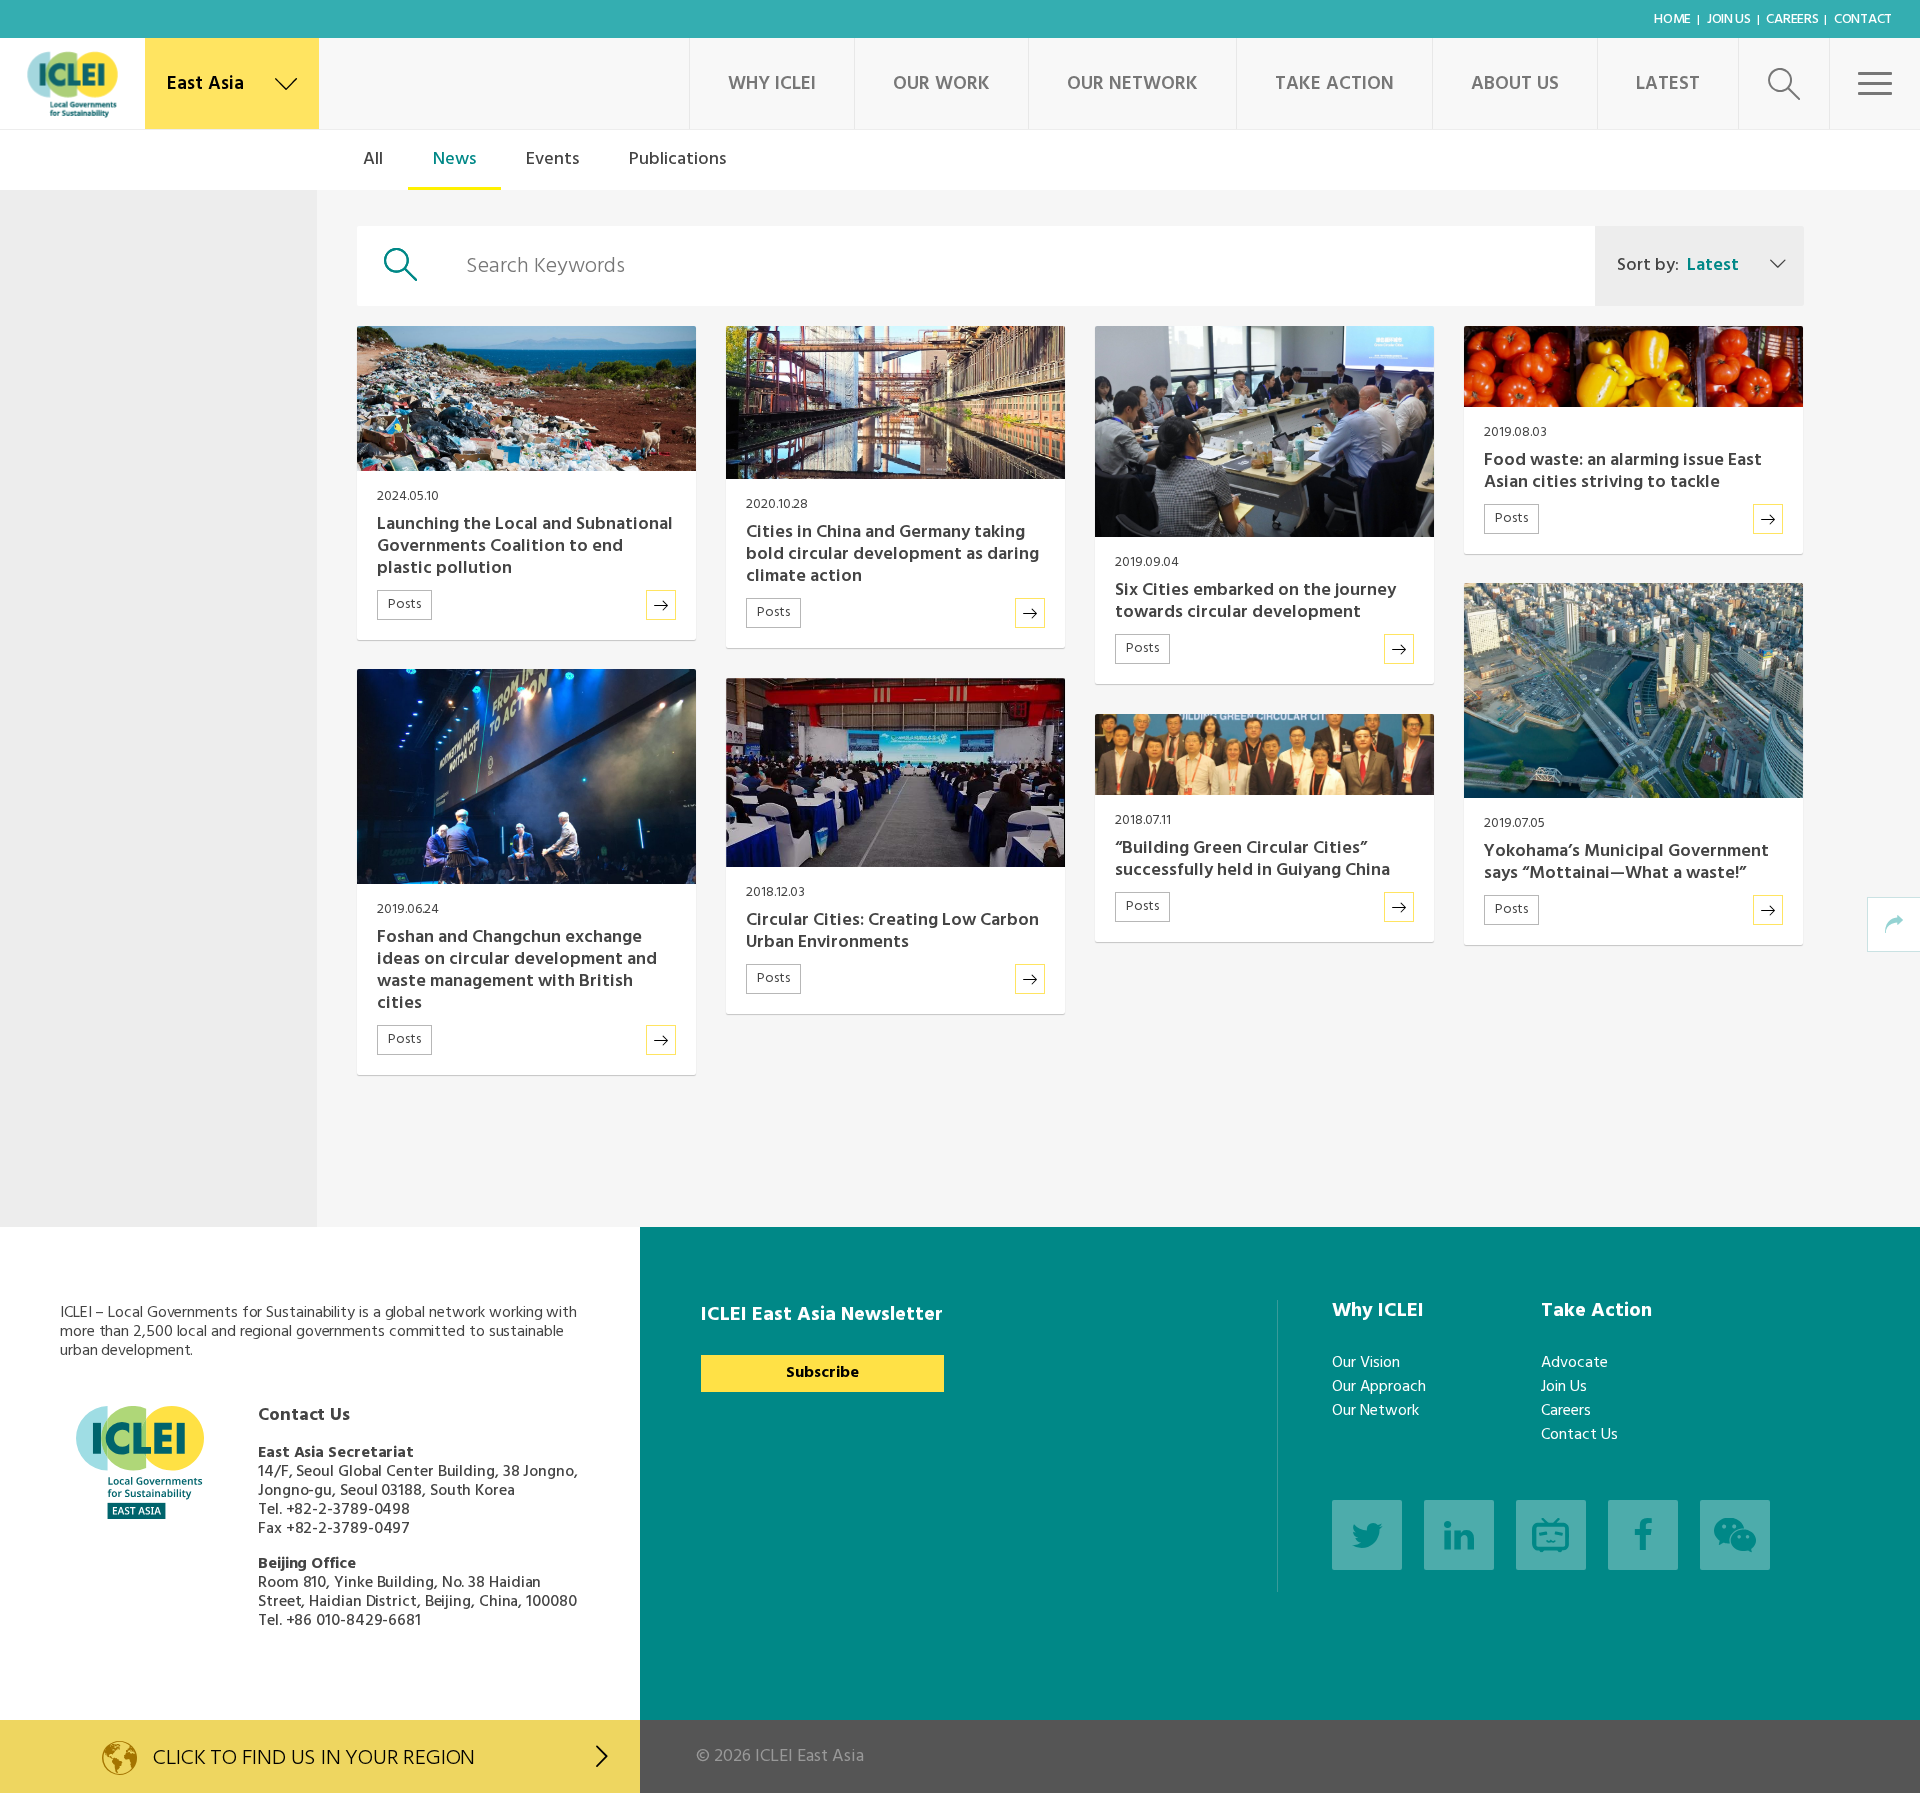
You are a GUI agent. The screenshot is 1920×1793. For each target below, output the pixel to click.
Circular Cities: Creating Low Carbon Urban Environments (892, 931)
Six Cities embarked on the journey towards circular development (1255, 601)
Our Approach (1379, 1387)
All (373, 159)
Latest (1668, 84)
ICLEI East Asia (809, 1756)
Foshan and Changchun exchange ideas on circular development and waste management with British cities (517, 970)
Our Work (941, 84)
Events (552, 159)
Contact (1863, 19)
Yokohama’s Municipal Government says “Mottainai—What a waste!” (1626, 862)
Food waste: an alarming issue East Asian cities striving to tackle (1623, 471)
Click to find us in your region (314, 1758)
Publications (677, 159)
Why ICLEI (772, 84)
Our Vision (1366, 1363)
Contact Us (1579, 1435)
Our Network (1132, 84)
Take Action (1334, 84)
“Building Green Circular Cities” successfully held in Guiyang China (1252, 859)
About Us (1515, 84)
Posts (404, 604)
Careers (1792, 19)
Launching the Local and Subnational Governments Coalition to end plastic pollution (525, 546)
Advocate (1574, 1363)
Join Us (1729, 19)
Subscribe (822, 1373)
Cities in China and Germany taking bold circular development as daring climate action (892, 554)
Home (1672, 19)
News (454, 159)
